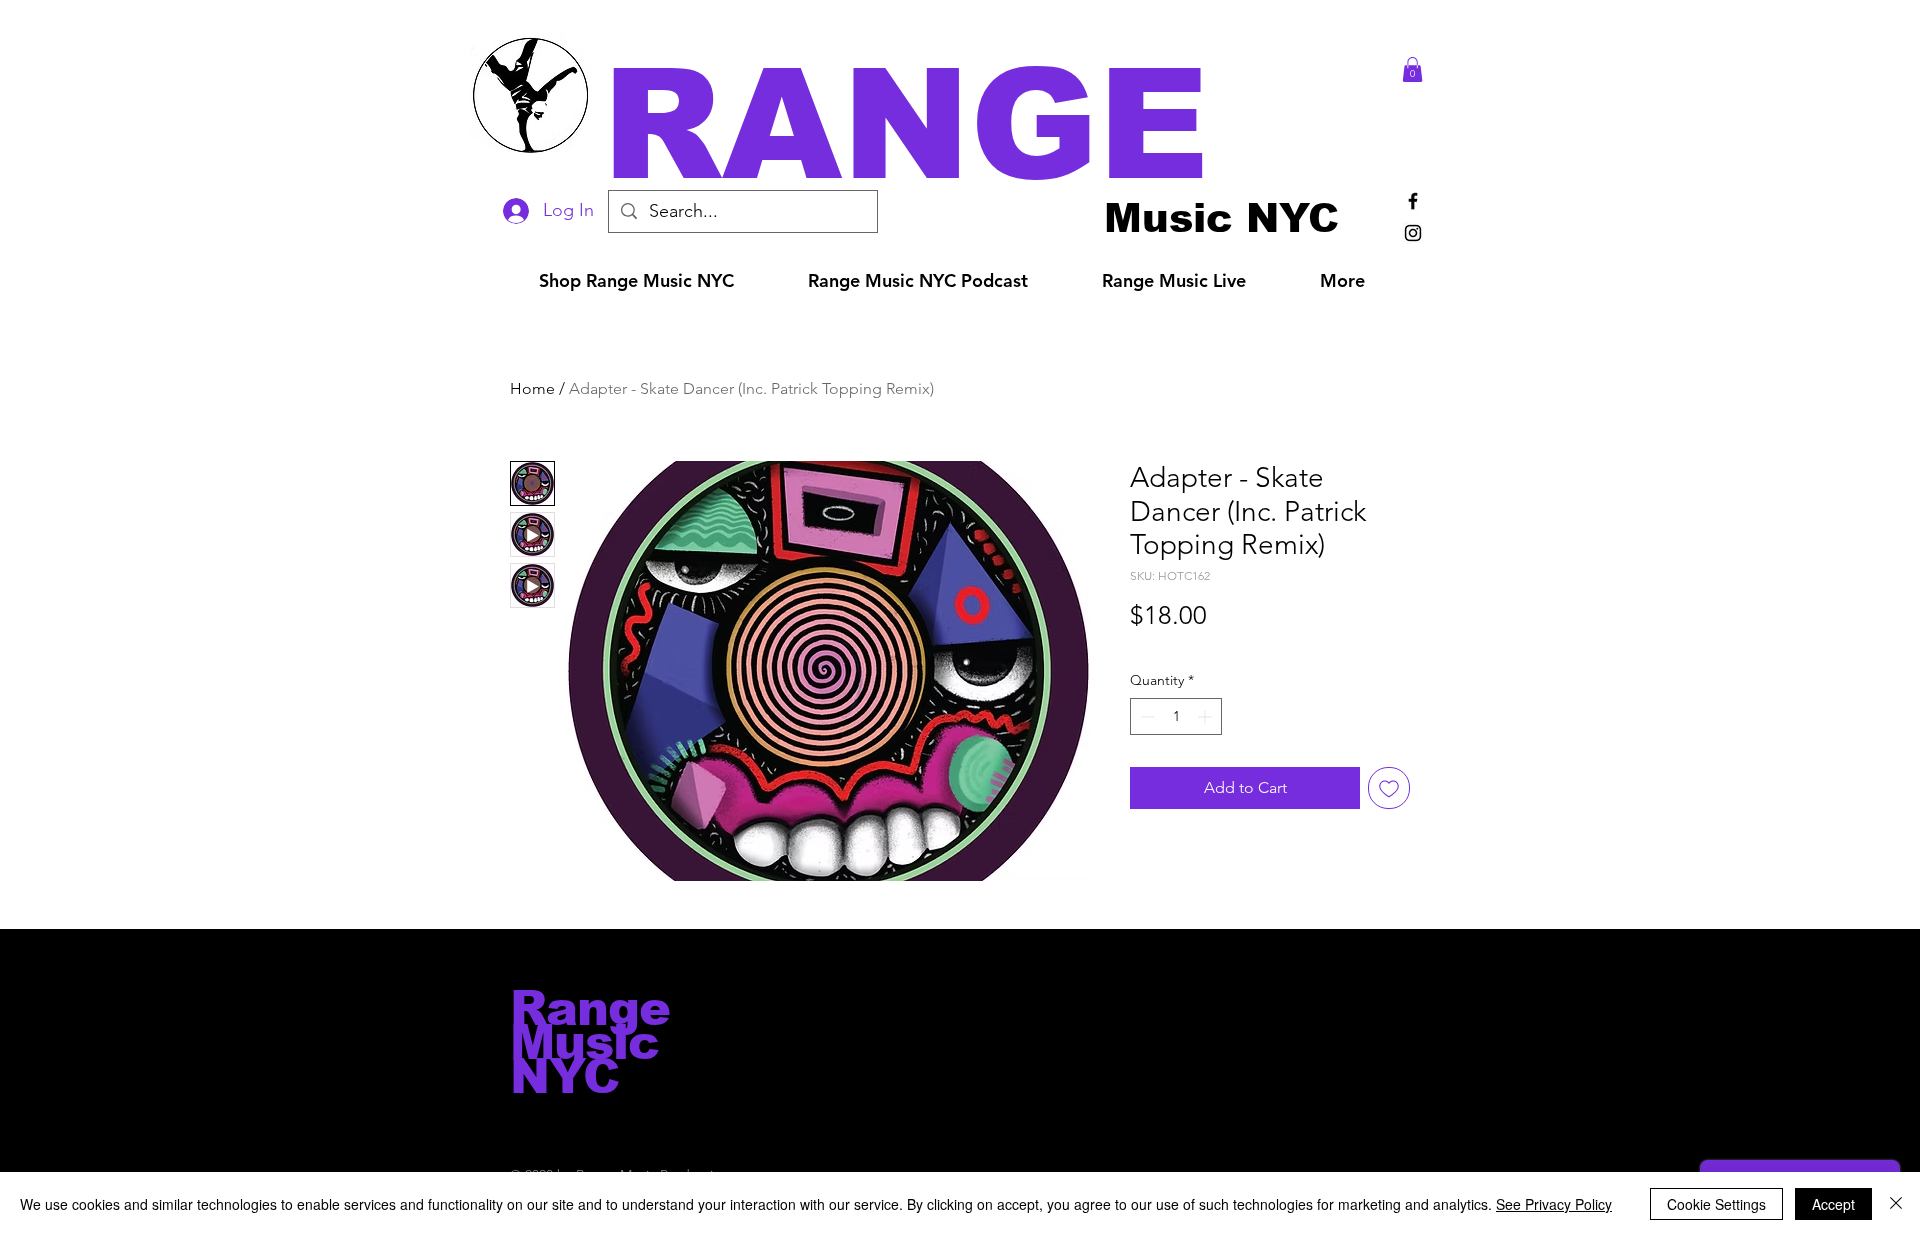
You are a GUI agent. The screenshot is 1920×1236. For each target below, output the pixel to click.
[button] (988, 124)
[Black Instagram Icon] (1413, 233)
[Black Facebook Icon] (1413, 201)
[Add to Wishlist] (1389, 788)
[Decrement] (1145, 716)
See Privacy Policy (1554, 1204)
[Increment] (1206, 716)
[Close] (1896, 1204)
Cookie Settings (1716, 1204)
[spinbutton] (1176, 716)
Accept (1833, 1204)
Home (532, 388)
